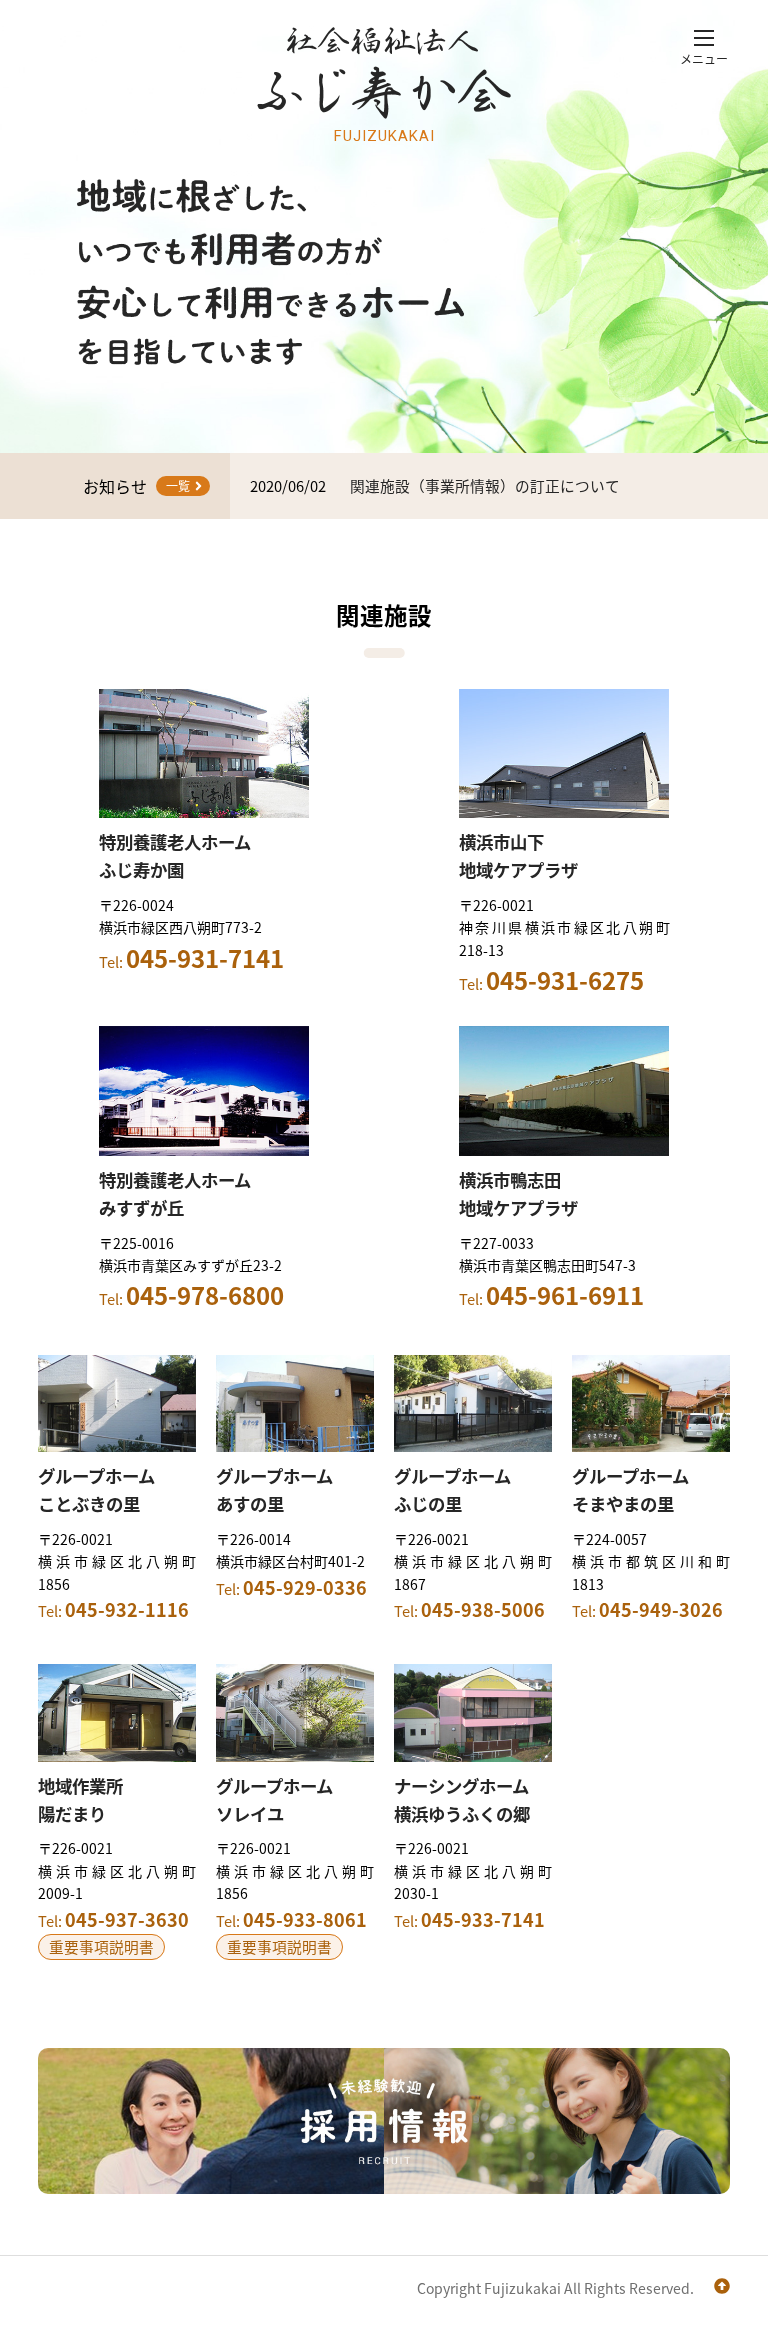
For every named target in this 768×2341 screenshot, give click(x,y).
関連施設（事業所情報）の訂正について (485, 485)
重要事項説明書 (101, 1946)
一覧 (178, 485)
